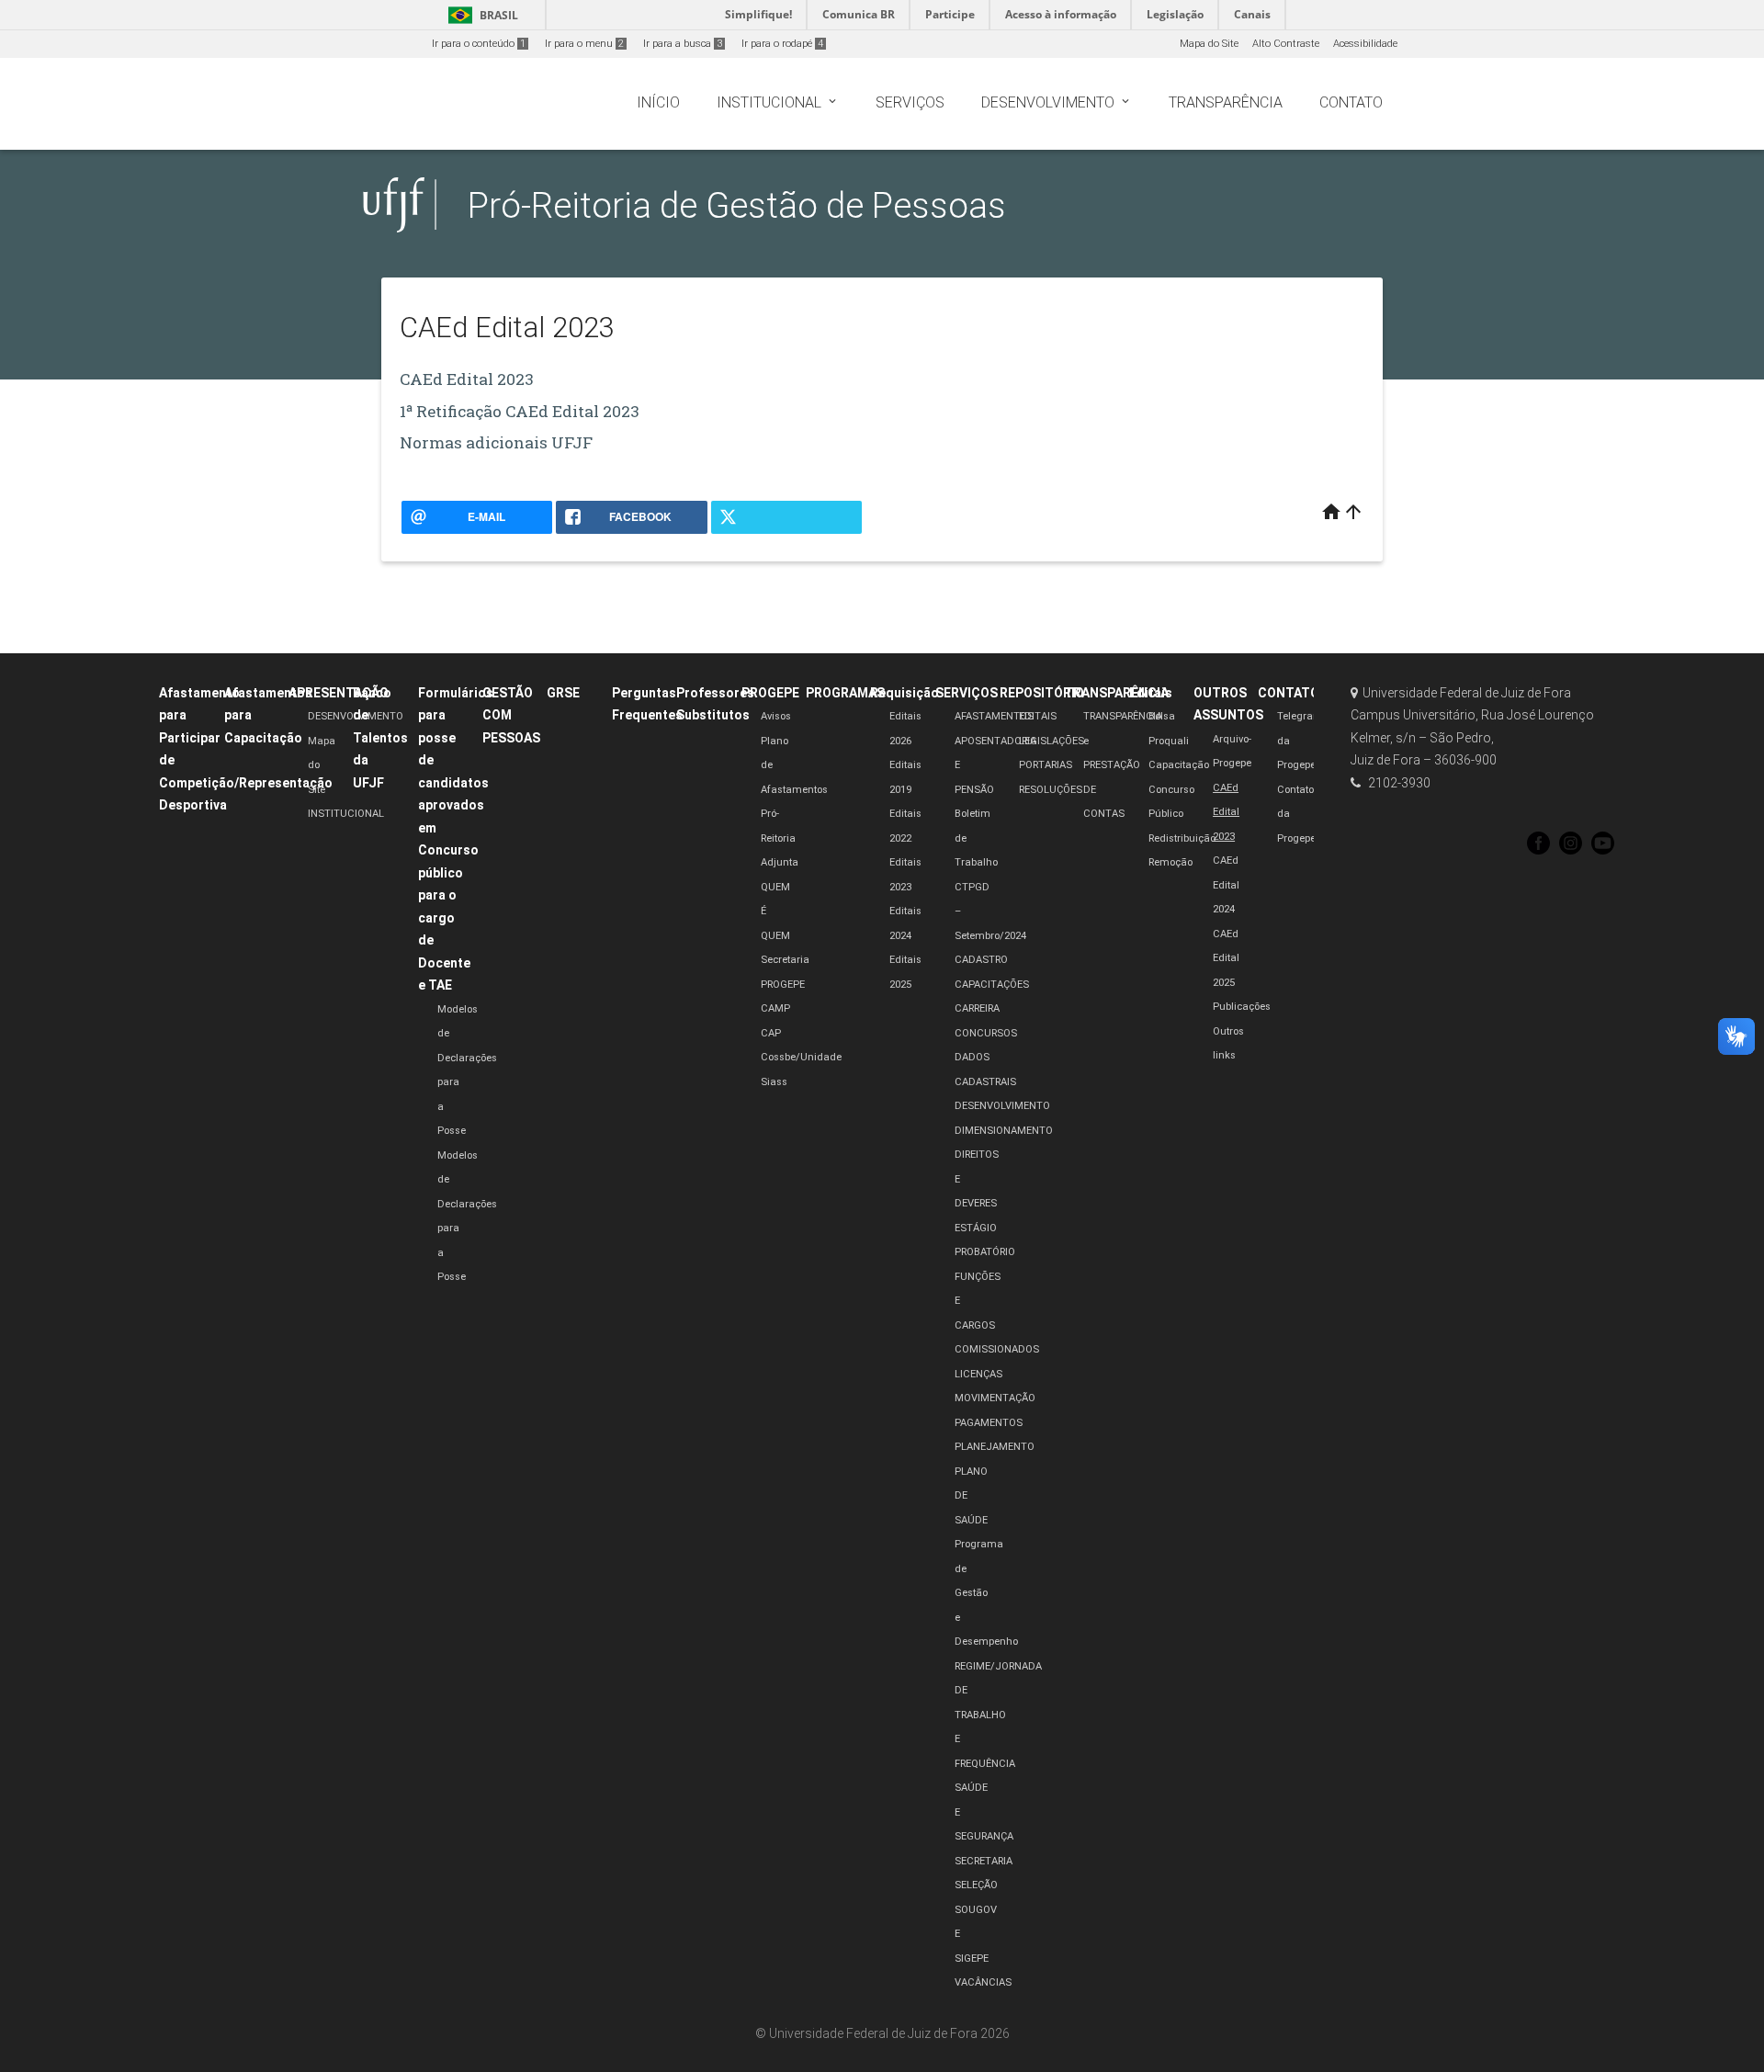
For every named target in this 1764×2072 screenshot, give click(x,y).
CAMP (775, 1008)
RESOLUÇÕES (1051, 790)
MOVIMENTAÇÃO (995, 1398)
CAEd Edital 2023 (467, 379)
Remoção (1170, 862)
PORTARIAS (1046, 765)
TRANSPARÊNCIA (1116, 693)
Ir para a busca (683, 44)
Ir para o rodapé (782, 44)
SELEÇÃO (976, 1885)
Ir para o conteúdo (479, 44)
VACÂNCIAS (983, 1982)
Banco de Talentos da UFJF (380, 738)
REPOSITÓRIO (1042, 693)
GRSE (563, 693)
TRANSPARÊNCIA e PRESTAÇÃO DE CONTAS (1123, 765)
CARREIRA (977, 1008)
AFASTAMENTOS (994, 716)
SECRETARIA (984, 1861)
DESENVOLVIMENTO (1002, 1106)
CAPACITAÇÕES (992, 985)
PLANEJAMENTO (995, 1447)
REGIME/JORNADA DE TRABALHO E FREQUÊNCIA (998, 1715)
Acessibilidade (1365, 44)
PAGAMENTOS (989, 1423)
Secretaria (785, 960)
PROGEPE (770, 693)
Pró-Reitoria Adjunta (780, 838)
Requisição (905, 693)
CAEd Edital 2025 (1226, 958)
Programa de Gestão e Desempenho (986, 1593)
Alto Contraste (1286, 44)
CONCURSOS (986, 1033)
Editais (1151, 693)
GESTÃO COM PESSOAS (511, 715)
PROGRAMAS (845, 693)
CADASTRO (981, 960)
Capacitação (1179, 765)
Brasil (480, 15)
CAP (771, 1033)
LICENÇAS (978, 1374)
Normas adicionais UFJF (496, 442)
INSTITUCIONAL (346, 814)
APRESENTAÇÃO (339, 693)
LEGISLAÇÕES (1052, 741)
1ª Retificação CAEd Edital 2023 (520, 411)
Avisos (776, 716)
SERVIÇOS (967, 693)
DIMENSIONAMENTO (1004, 1131)
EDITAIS (1038, 716)
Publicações (1242, 1007)
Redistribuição (1182, 838)
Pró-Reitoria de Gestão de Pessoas (737, 205)
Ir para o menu (584, 44)
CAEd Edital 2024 (1226, 885)
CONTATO (1289, 693)
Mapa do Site (1209, 44)
